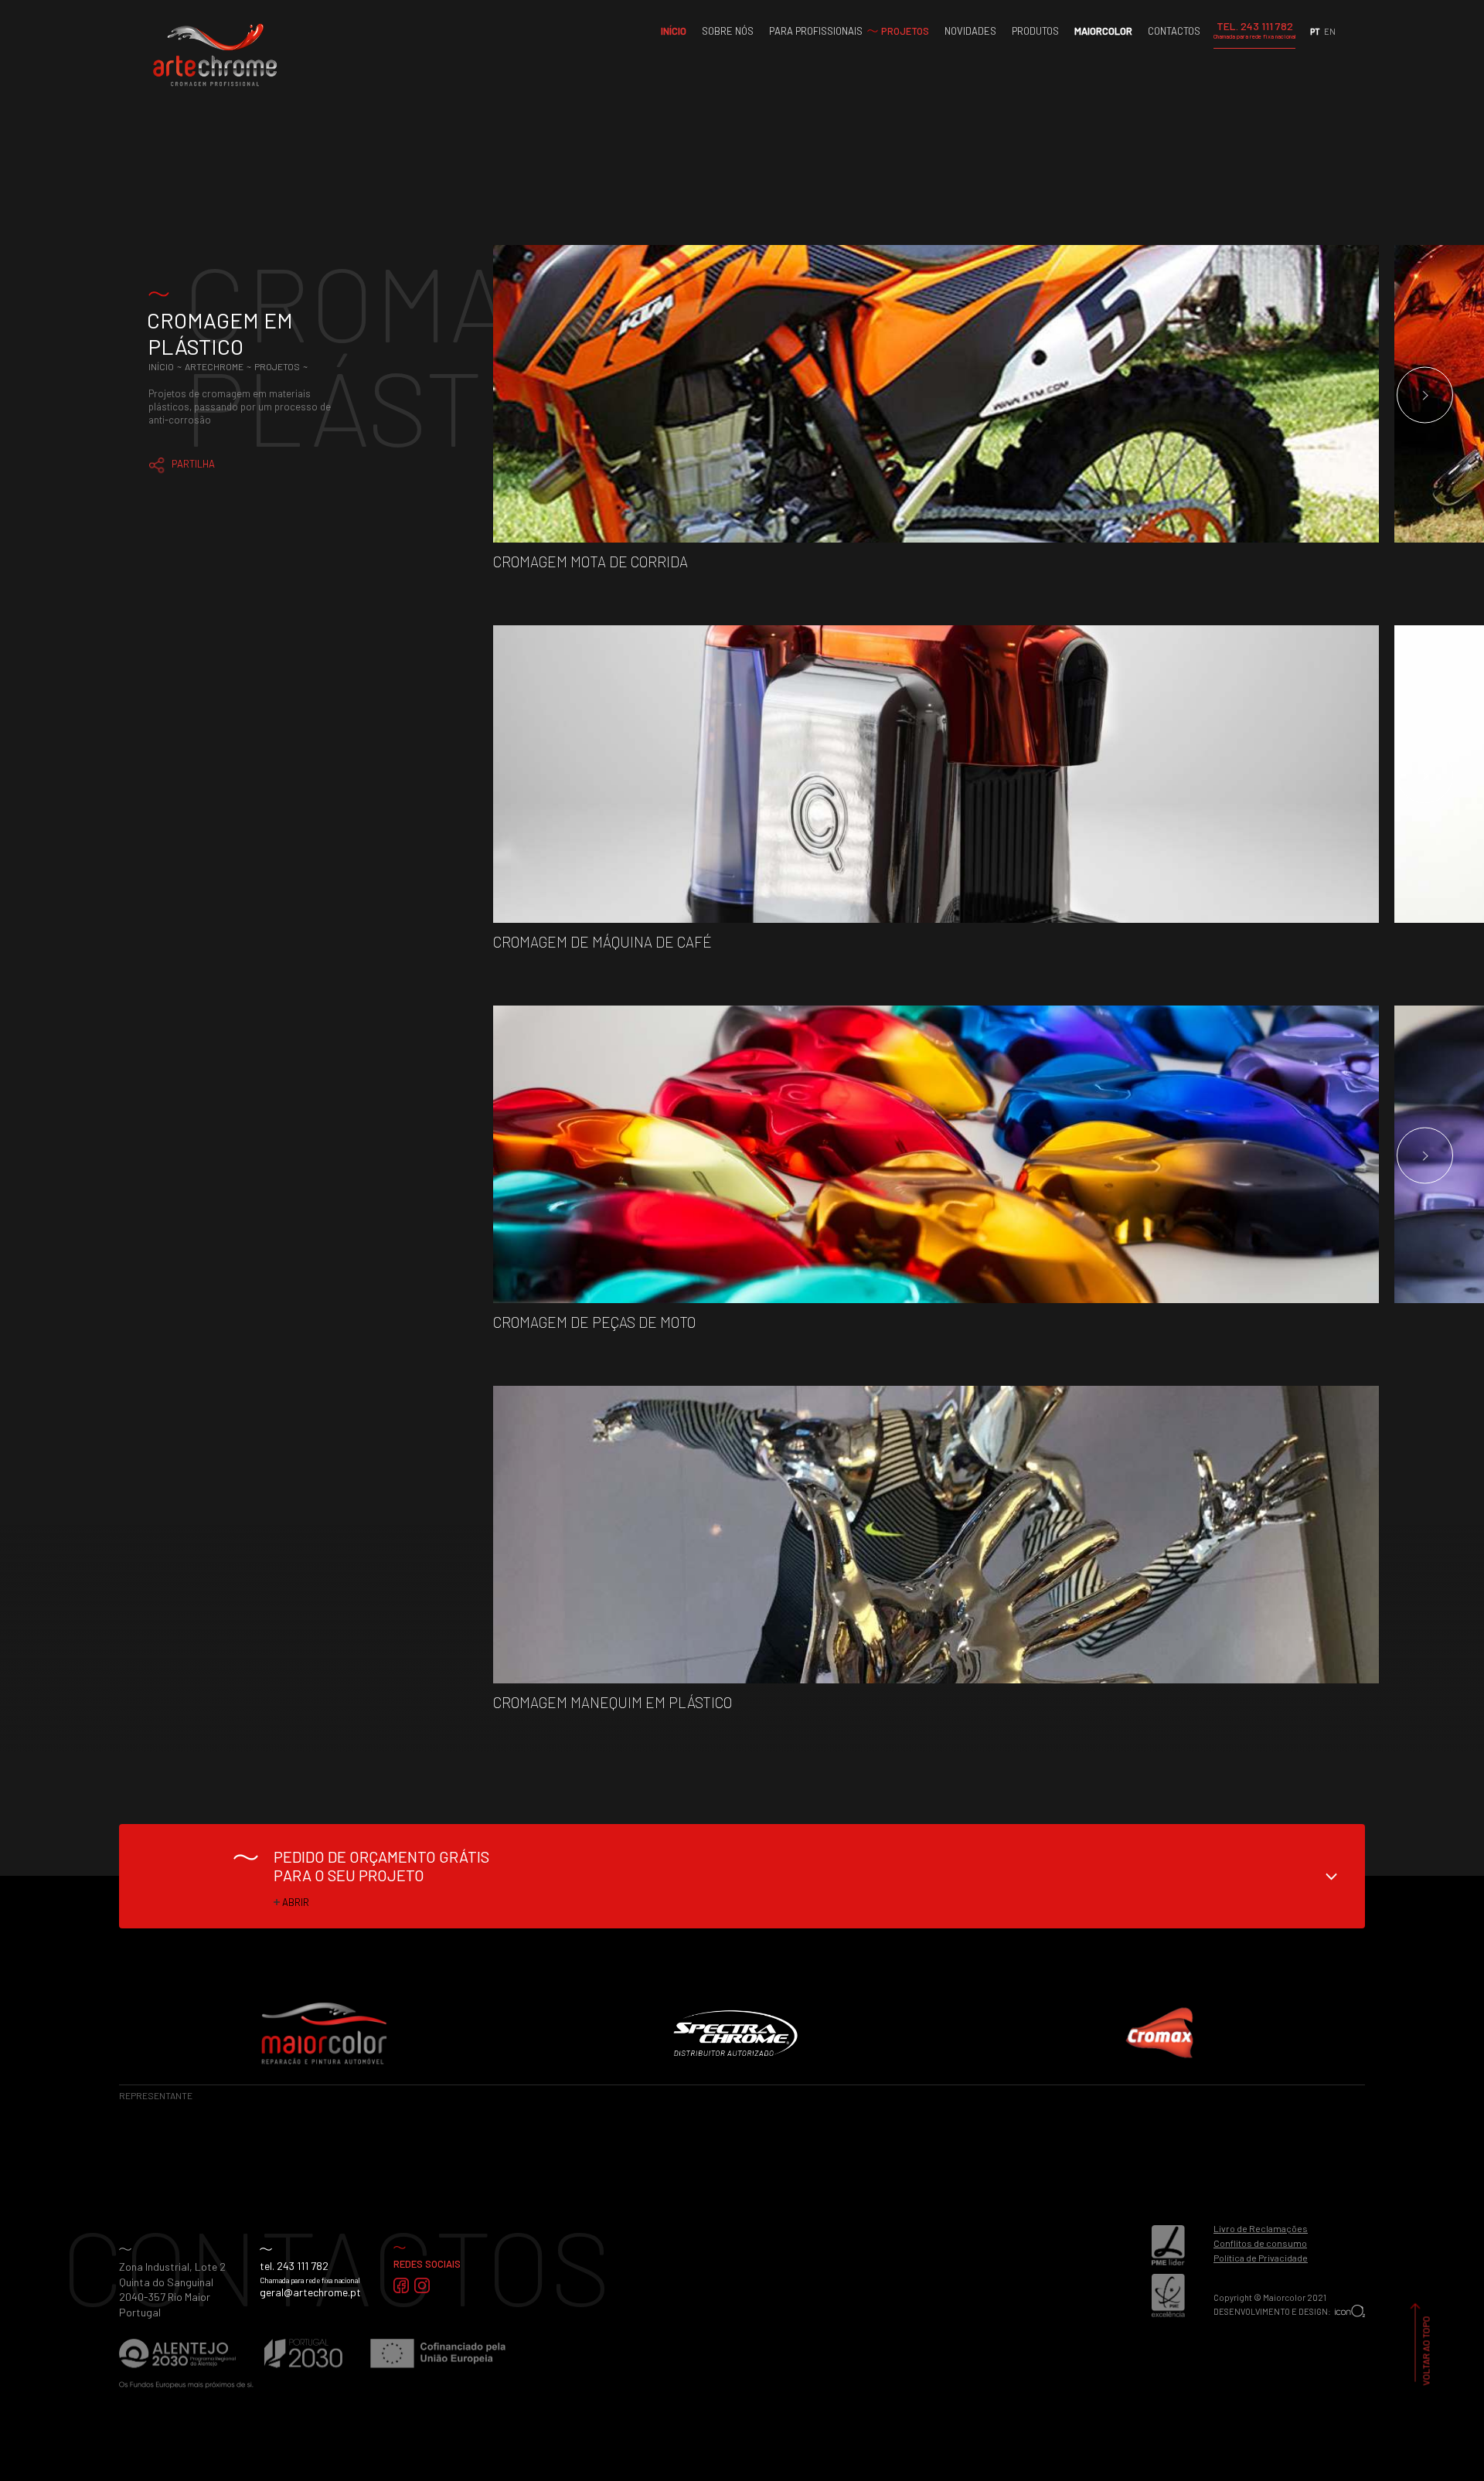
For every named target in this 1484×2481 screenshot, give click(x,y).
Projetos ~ (282, 366)
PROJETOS (905, 31)
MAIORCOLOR (1103, 31)
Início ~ (167, 366)
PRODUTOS (1035, 31)
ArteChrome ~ (220, 366)
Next (1425, 395)
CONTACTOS (1174, 31)
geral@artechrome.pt (310, 2292)
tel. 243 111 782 (294, 2266)
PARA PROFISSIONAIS (816, 31)
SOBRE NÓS (728, 31)
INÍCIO (674, 31)
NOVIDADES (970, 31)
